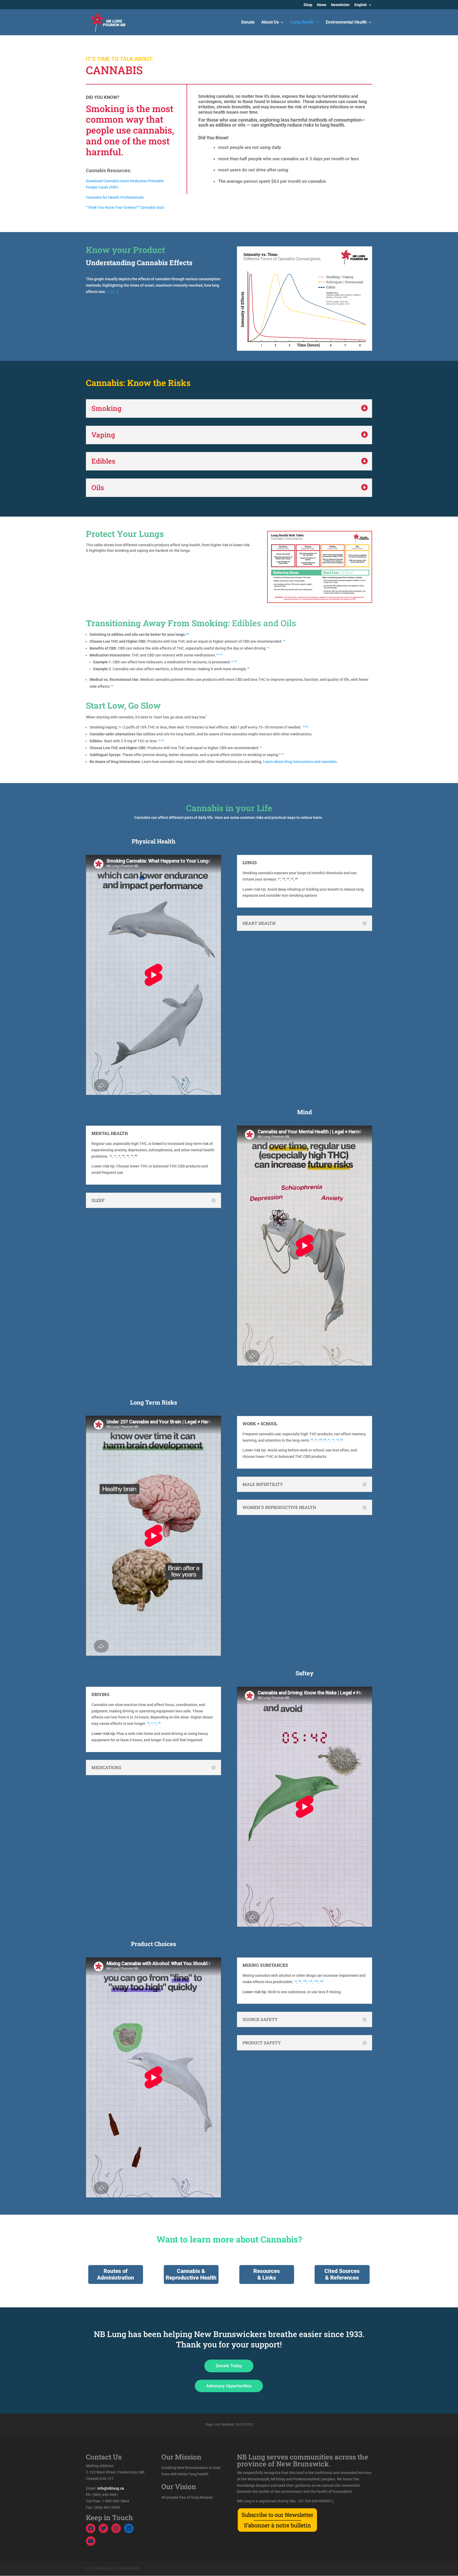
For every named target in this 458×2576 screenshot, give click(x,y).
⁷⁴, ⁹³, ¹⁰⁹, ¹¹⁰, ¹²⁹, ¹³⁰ (309, 1982)
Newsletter (340, 5)
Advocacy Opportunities (229, 2386)
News (322, 5)
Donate (248, 23)
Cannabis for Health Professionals (115, 197)
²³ (187, 634)
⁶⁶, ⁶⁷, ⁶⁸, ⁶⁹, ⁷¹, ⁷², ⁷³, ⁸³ (327, 1440)
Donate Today (229, 2366)
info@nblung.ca (111, 2488)
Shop (308, 5)
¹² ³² (305, 727)
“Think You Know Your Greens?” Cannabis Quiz (125, 207)
